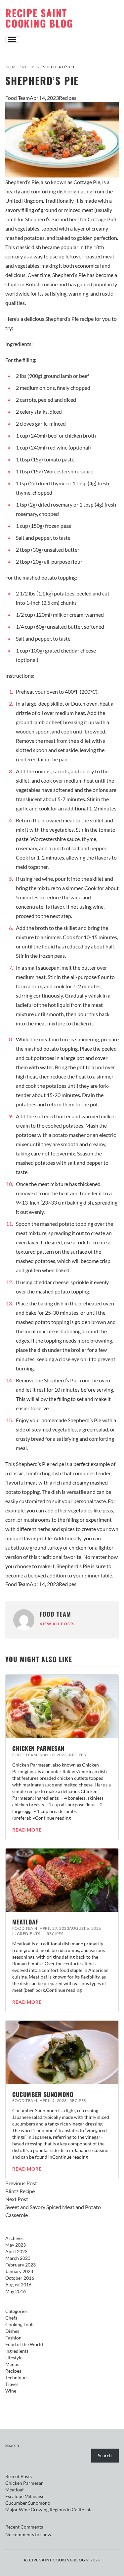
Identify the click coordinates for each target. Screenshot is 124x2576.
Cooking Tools (20, 2324)
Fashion (13, 2338)
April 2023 (16, 2251)
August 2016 (18, 2285)
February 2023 (21, 2265)
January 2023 (19, 2271)
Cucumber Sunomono (43, 2094)
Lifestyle (14, 2358)
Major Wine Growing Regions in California (49, 2509)
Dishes (12, 2331)
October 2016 (20, 2278)
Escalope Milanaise (25, 2496)
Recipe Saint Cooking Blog (39, 18)
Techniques (17, 2377)
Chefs (11, 2318)
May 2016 (16, 2291)
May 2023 (16, 2245)
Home (12, 67)
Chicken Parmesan (38, 1748)
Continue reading (53, 1818)
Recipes (30, 67)
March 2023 (18, 2258)
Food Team (18, 98)
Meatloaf (25, 1922)
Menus (12, 2364)
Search (12, 2445)
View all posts (57, 1624)
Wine (11, 2391)
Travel (12, 2384)
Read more (27, 1830)
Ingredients (26, 1934)
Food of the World (24, 2344)
